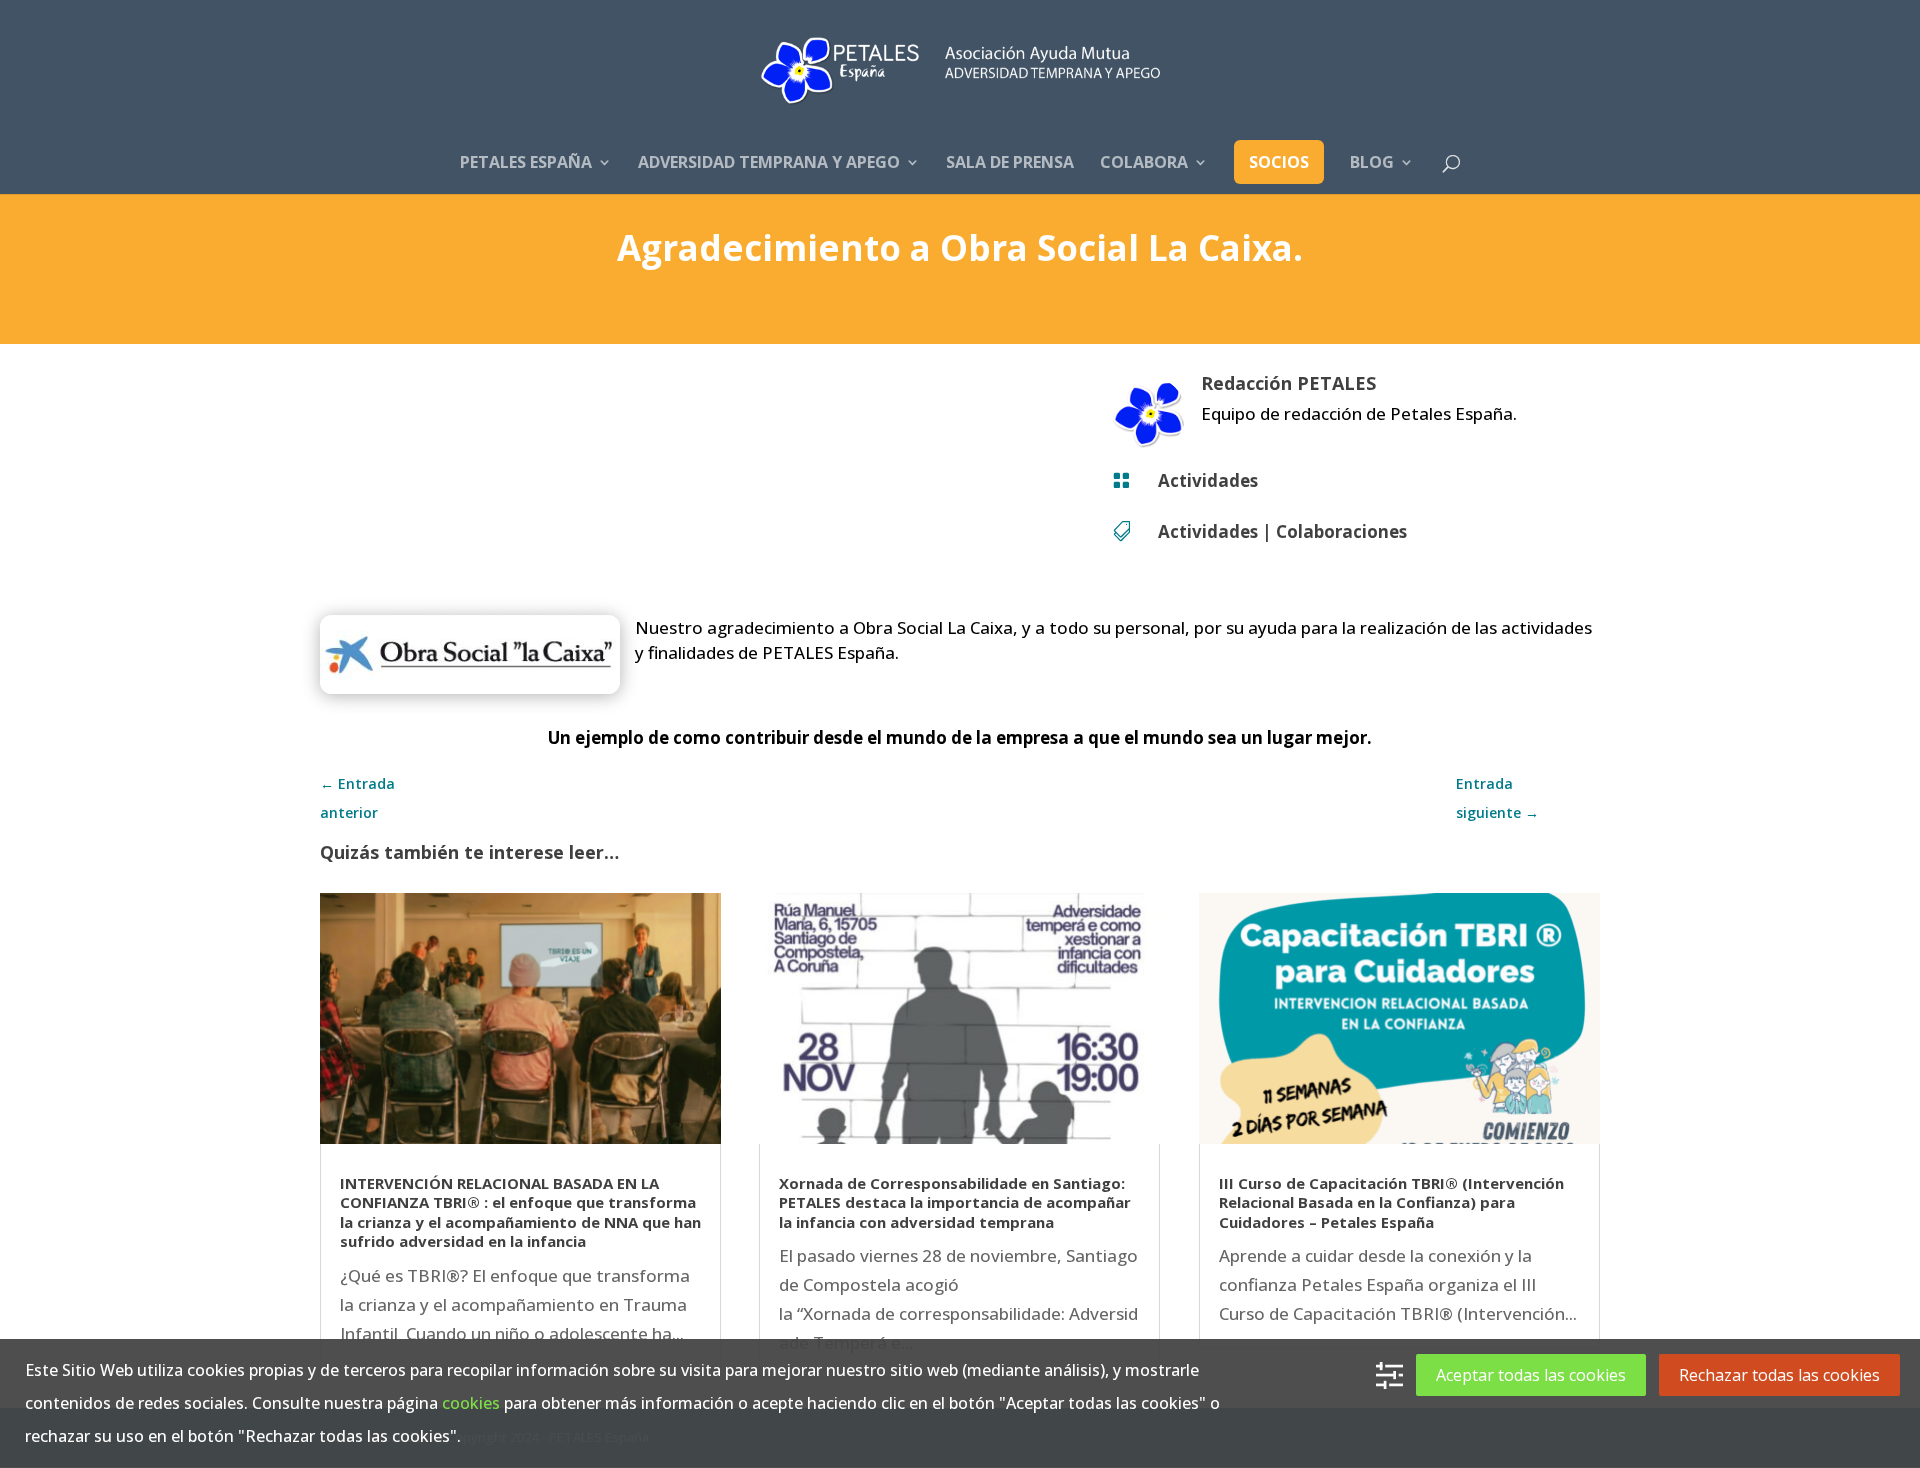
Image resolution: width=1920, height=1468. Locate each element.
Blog (1372, 164)
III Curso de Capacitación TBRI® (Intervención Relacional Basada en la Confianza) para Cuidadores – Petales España (1391, 1202)
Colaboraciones (1341, 531)
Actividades (1208, 480)
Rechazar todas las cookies (1779, 1375)
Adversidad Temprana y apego (769, 164)
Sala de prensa (1010, 164)
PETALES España (526, 164)
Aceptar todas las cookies (1531, 1375)
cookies (471, 1403)
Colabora (1144, 164)
